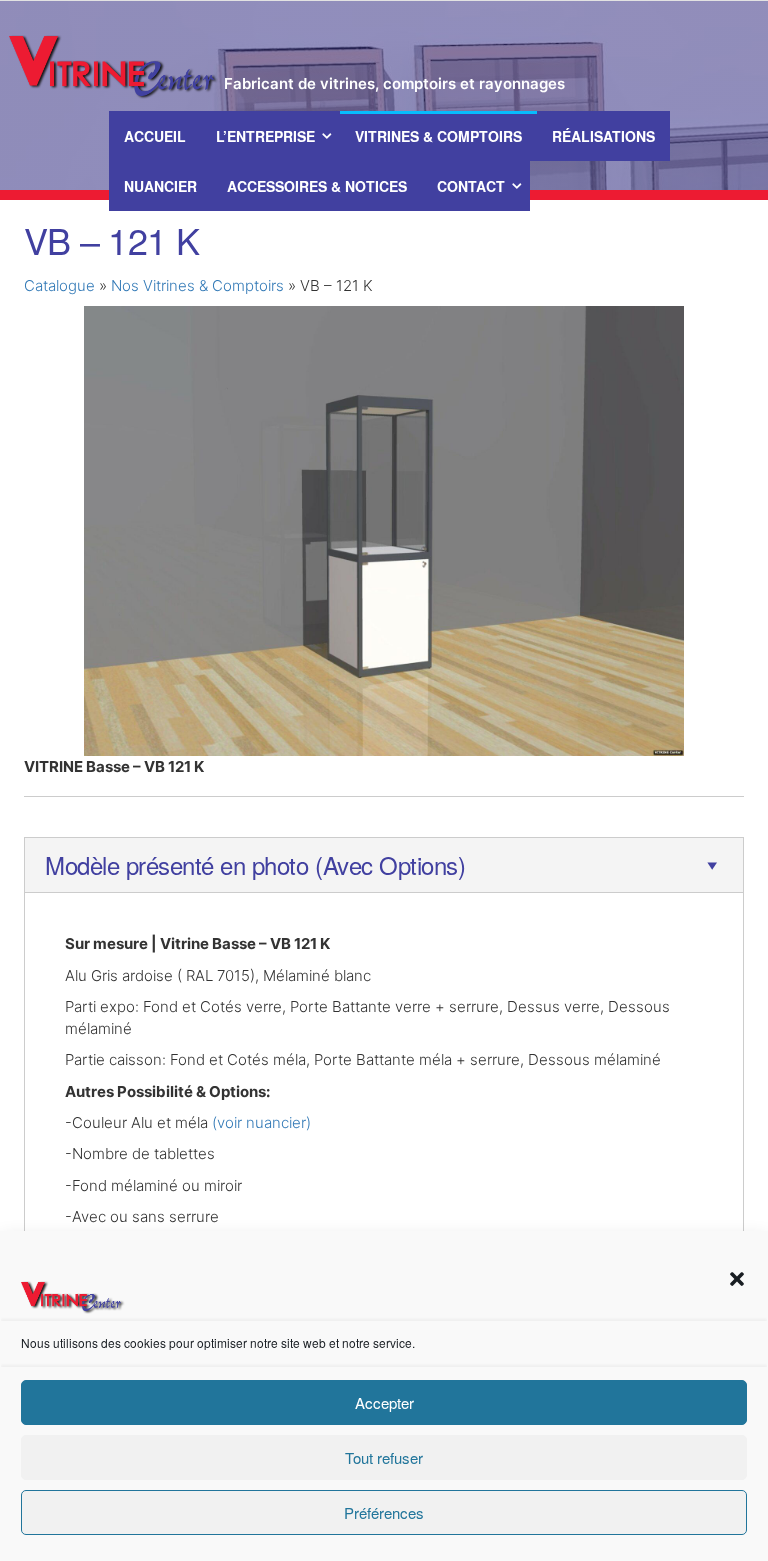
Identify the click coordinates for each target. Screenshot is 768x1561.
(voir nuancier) (261, 1122)
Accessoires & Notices (317, 186)
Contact (471, 186)
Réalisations (603, 136)
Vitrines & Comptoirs (438, 136)
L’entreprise (265, 136)
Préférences (384, 1512)
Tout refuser (384, 1457)
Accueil (155, 136)
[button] (737, 1279)
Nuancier (160, 186)
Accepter (384, 1402)
